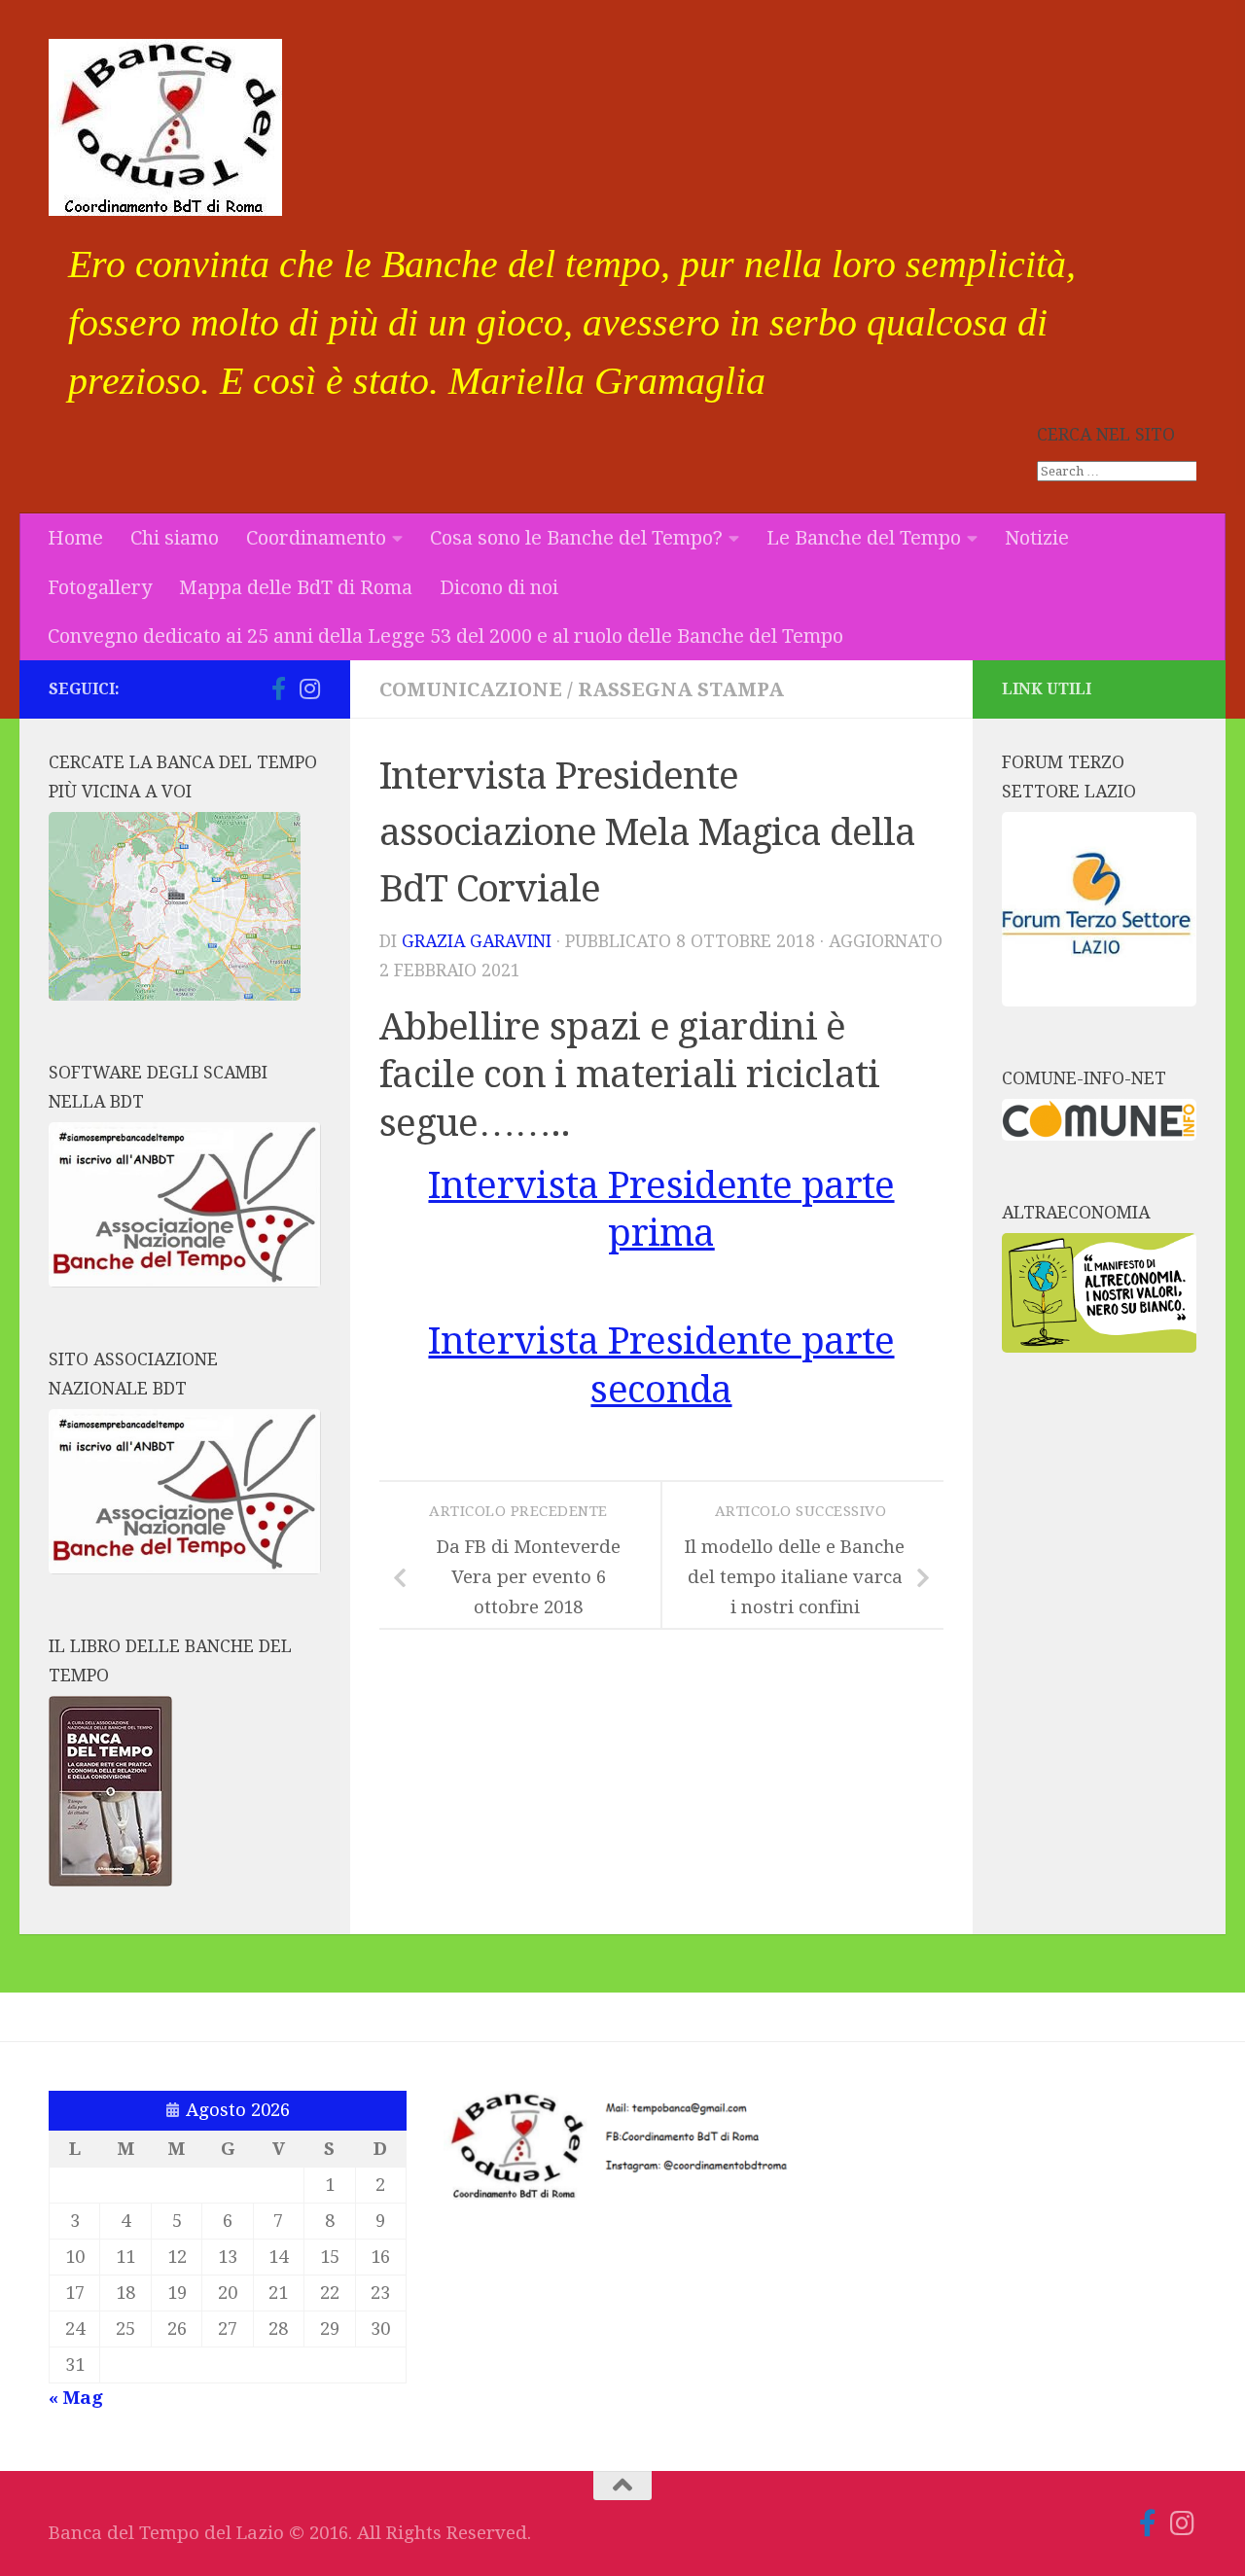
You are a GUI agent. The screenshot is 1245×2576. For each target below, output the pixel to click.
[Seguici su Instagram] (309, 688)
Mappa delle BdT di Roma (296, 587)
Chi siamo (175, 538)
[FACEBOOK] (247, 689)
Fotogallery (100, 587)
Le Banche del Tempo (864, 538)
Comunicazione (471, 689)
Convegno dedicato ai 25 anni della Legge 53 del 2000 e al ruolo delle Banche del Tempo (445, 636)
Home (75, 538)
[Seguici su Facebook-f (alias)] (278, 688)
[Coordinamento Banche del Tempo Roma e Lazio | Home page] (165, 127)
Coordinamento (316, 538)
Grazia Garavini (477, 941)
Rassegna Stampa (681, 689)
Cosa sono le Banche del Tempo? (576, 538)
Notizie (1037, 538)
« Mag (76, 2398)
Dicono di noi (499, 587)
